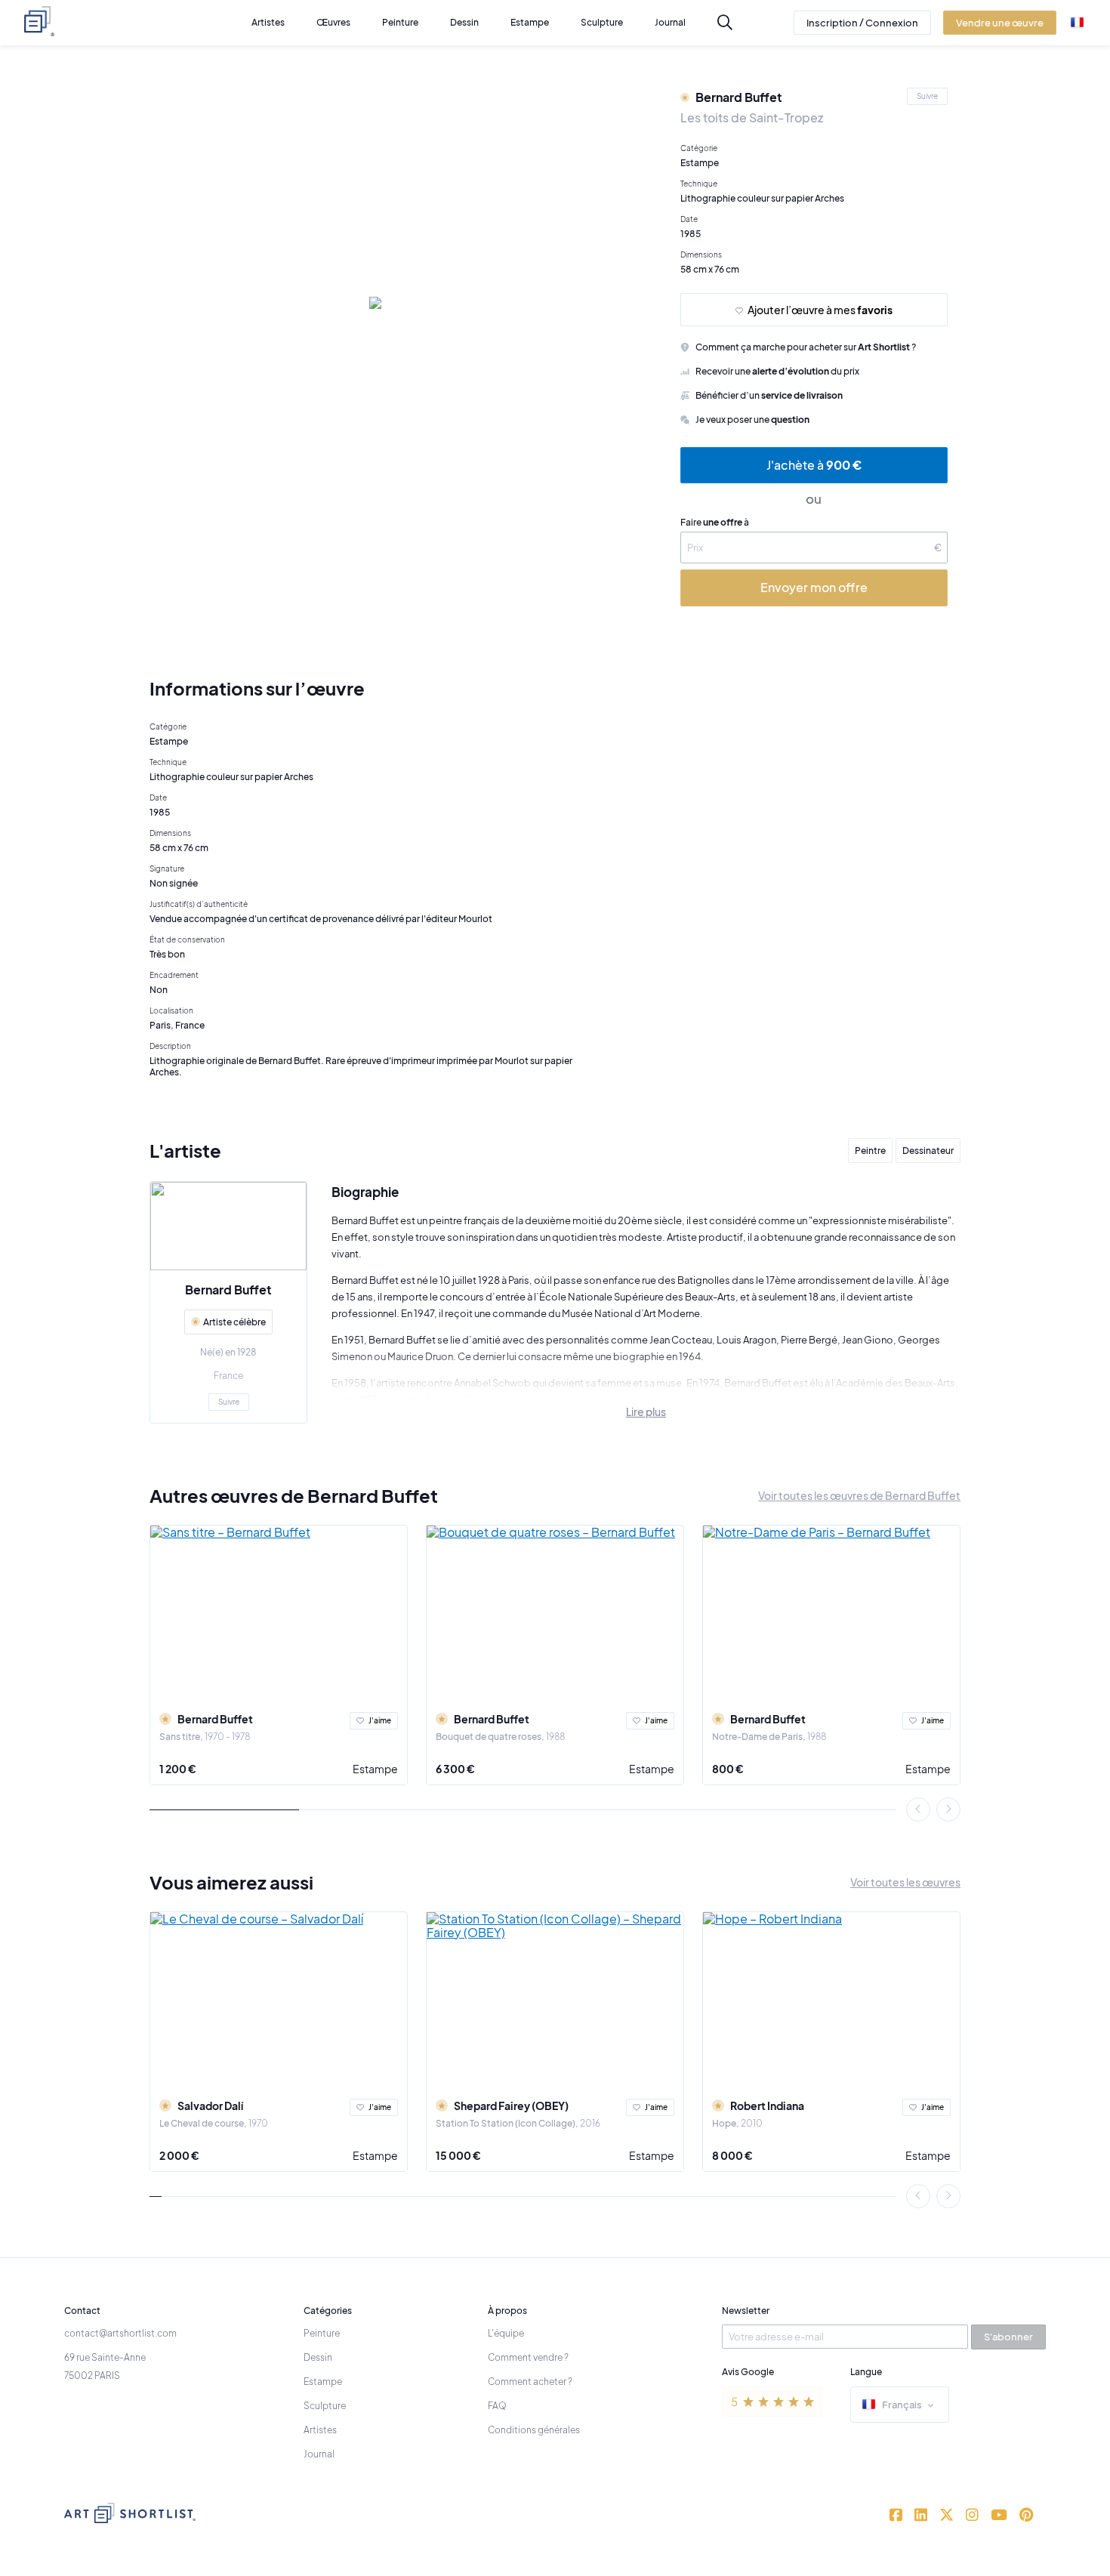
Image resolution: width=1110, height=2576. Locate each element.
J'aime (380, 1720)
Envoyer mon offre (814, 587)
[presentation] (918, 1809)
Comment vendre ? (528, 2357)
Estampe (375, 1769)
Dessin (318, 2357)
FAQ (497, 2406)
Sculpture (325, 2406)
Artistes (320, 2430)
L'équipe (506, 2333)
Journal (319, 2454)
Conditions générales (534, 2430)
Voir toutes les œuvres (905, 1882)
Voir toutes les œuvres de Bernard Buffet (859, 1495)
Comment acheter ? (530, 2382)
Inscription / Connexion (862, 23)
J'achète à (814, 465)
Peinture (322, 2333)
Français (902, 2405)
